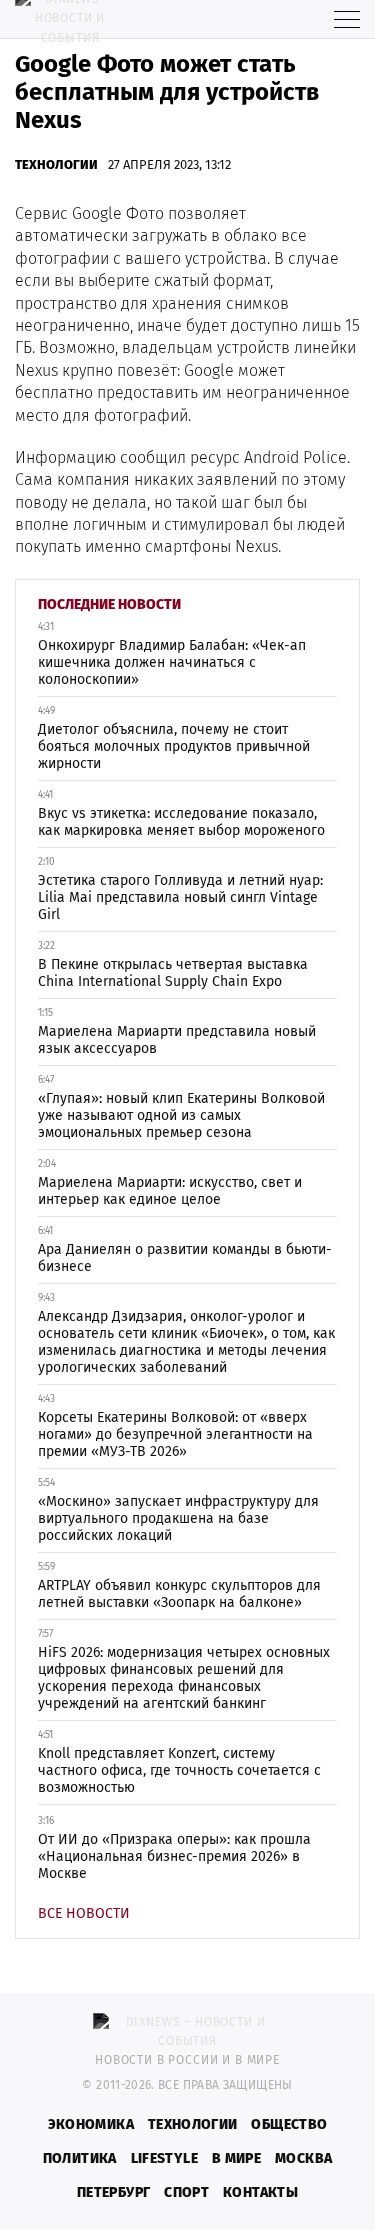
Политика (80, 2158)
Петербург (113, 2192)
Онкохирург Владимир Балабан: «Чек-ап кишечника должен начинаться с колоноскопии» (172, 662)
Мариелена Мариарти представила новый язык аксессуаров (177, 1040)
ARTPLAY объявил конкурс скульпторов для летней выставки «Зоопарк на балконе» (179, 1594)
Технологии (56, 164)
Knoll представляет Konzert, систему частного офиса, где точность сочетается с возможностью (179, 1770)
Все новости (84, 1913)
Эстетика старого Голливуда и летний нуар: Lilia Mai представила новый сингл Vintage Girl (180, 897)
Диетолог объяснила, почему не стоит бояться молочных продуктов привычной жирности (174, 746)
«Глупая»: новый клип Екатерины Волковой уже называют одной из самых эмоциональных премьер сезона (181, 1115)
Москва (303, 2158)
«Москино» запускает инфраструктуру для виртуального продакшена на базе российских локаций (178, 1518)
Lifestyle (164, 2158)
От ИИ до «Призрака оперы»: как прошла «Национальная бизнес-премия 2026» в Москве (174, 1856)
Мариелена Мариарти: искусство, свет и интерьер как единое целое (170, 1191)
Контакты (260, 2192)
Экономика (91, 2124)
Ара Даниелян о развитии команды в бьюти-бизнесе (185, 1258)
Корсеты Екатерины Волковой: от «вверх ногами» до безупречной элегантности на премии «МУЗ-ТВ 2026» (175, 1434)
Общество (289, 2124)
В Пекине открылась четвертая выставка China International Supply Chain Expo (173, 973)
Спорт (186, 2192)
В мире (236, 2158)
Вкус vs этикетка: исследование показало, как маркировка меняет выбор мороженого (181, 822)
